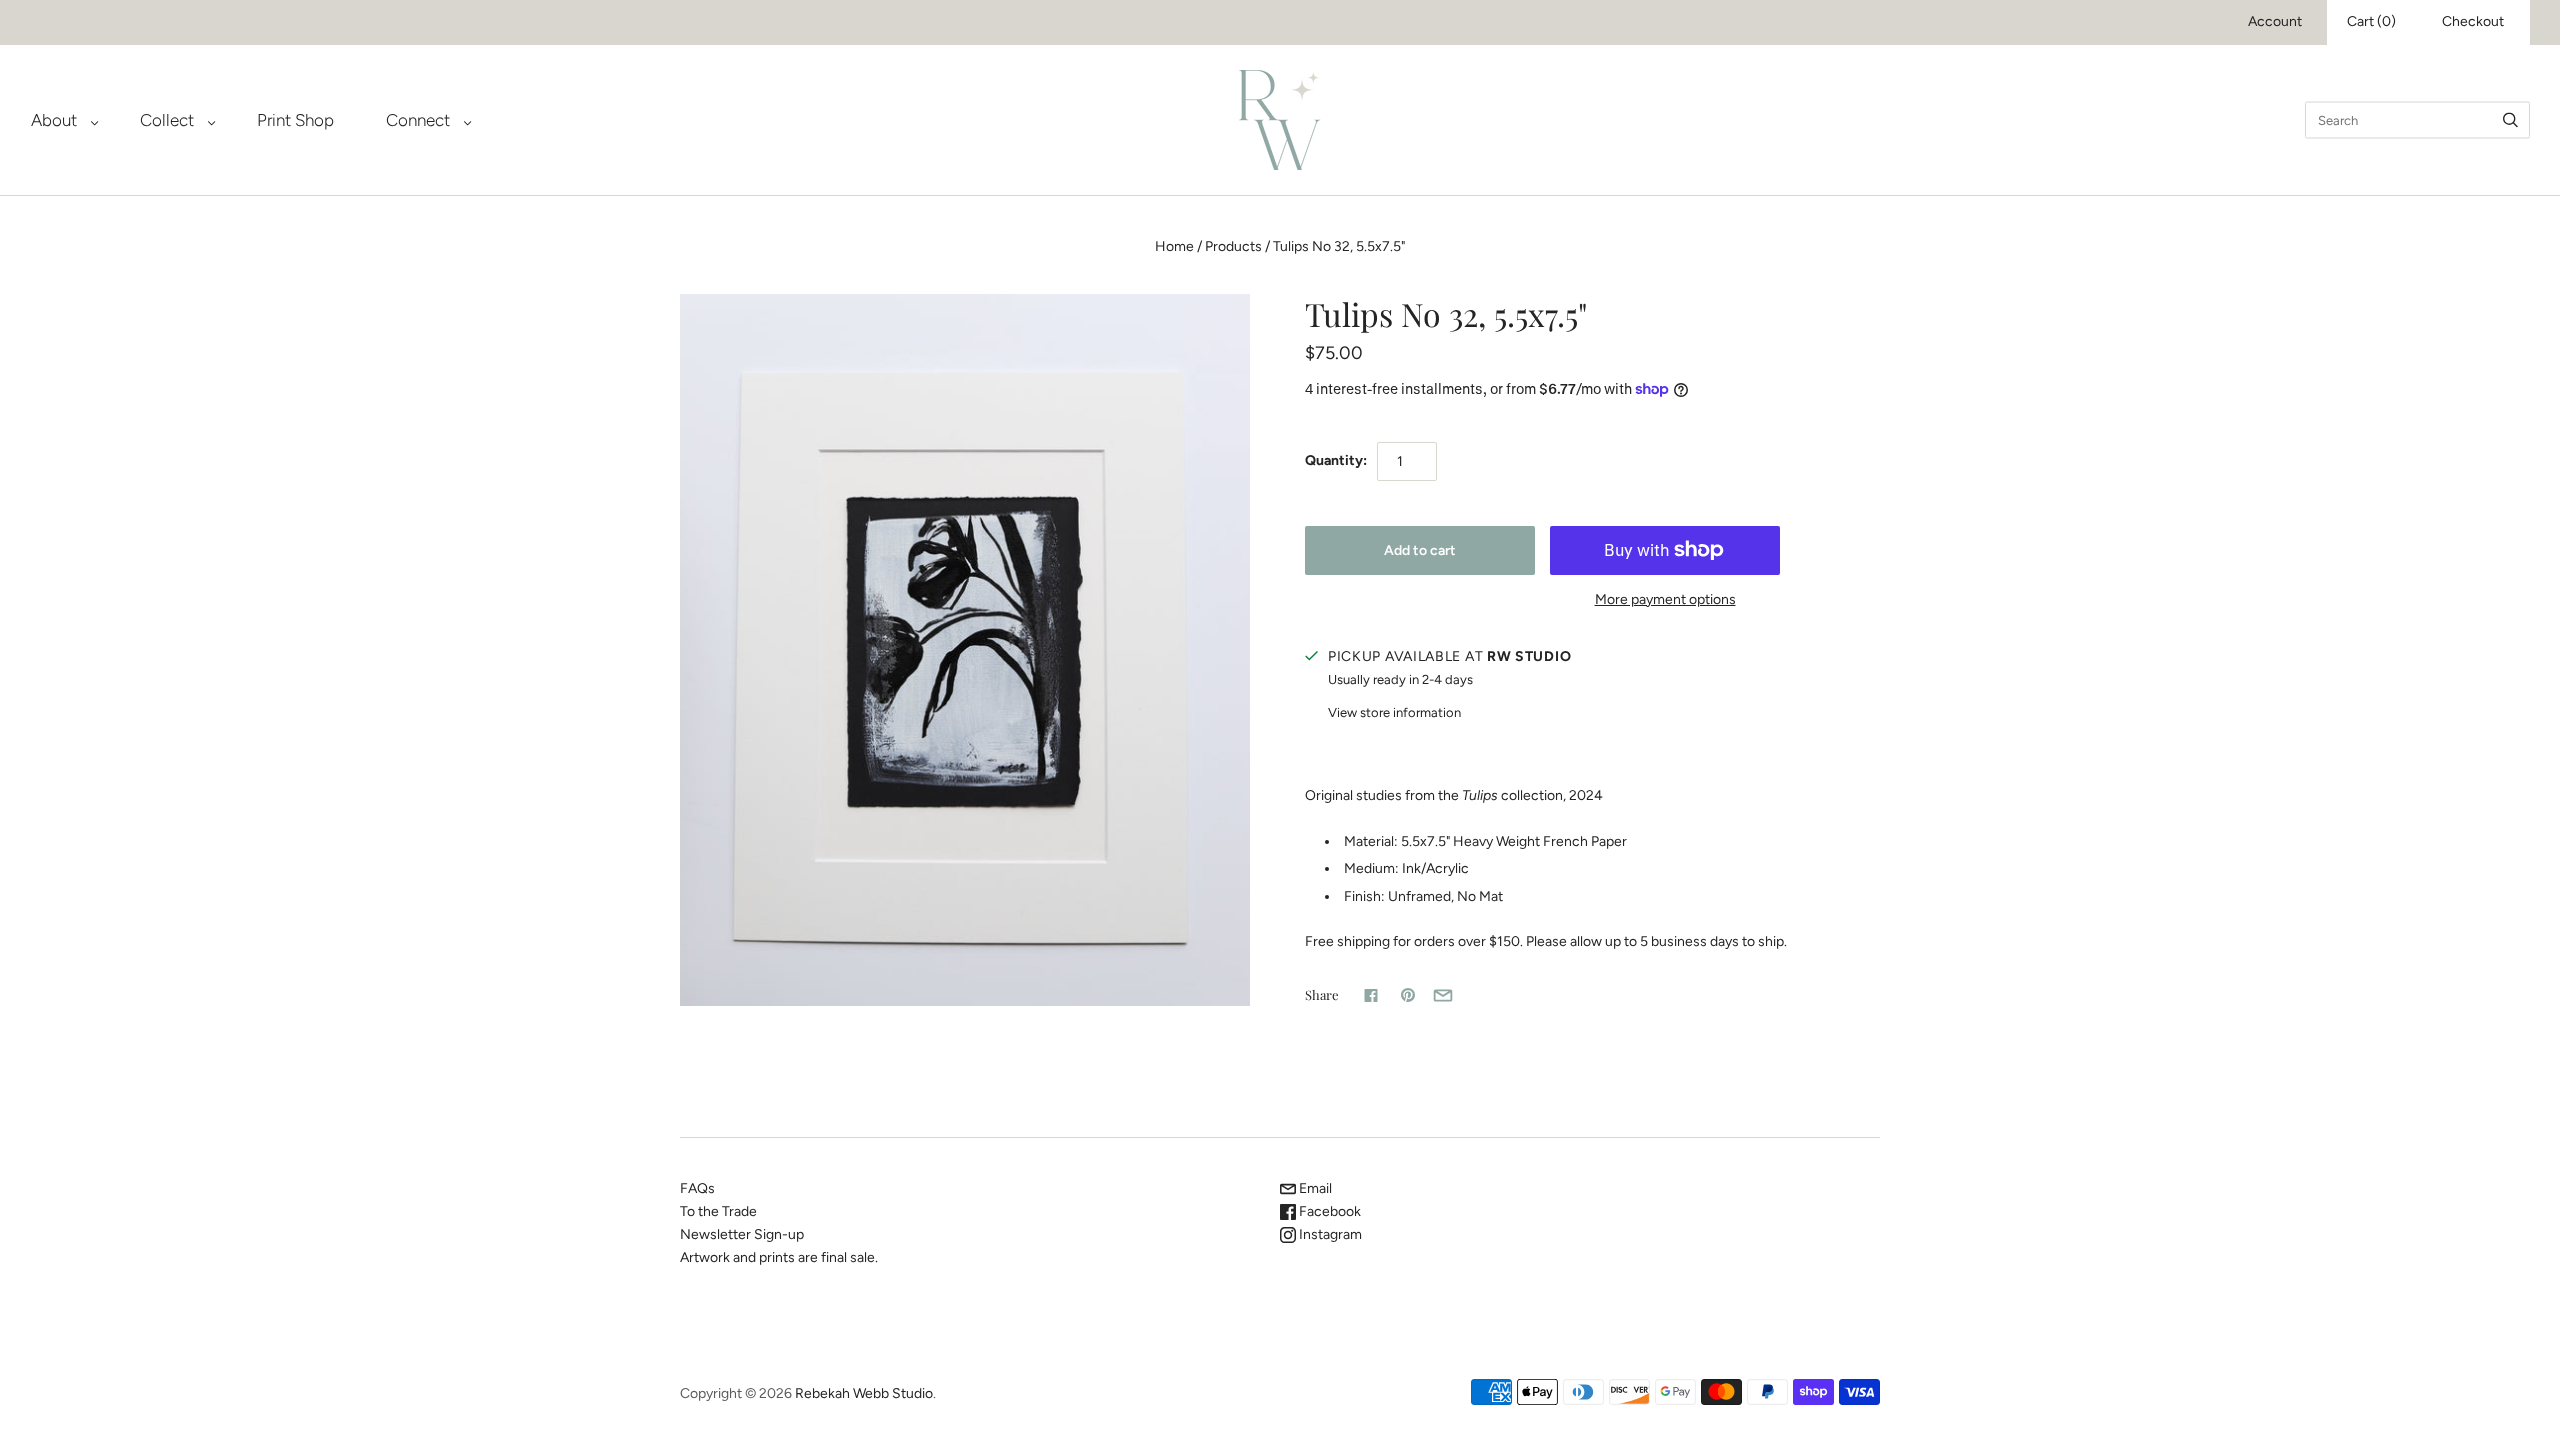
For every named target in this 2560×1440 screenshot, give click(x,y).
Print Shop (295, 120)
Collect (167, 120)
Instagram (1329, 1234)
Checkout (2473, 21)
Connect (418, 120)
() (2371, 21)
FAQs (697, 1188)
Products (1233, 246)
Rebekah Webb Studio (864, 1393)
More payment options (1665, 599)
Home (1174, 246)
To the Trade (718, 1211)
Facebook (1328, 1211)
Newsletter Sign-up (742, 1234)
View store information (1394, 712)
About (54, 120)
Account (2275, 21)
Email (1314, 1188)
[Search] (2510, 119)
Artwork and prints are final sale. (779, 1257)
